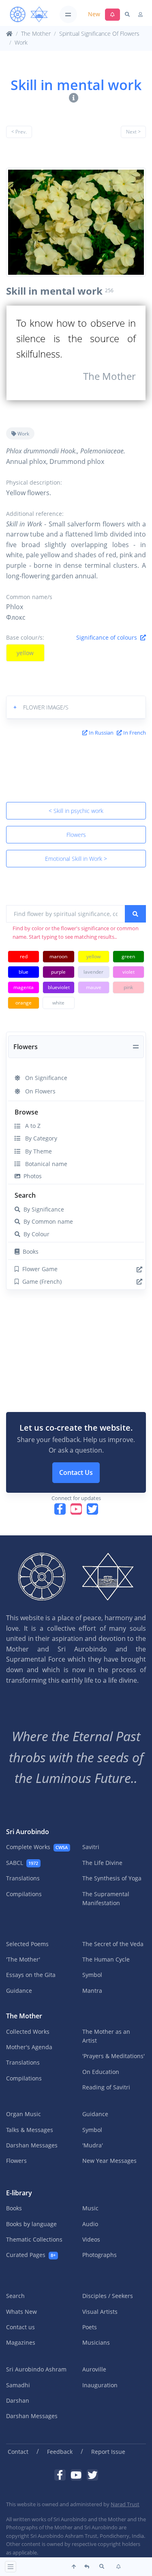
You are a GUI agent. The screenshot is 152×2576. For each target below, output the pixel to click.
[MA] (29, 15)
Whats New (21, 2312)
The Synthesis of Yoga (112, 1878)
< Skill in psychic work (76, 811)
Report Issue (108, 2452)
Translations (23, 1878)
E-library (19, 2193)
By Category (39, 1138)
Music (90, 2208)
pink (128, 987)
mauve (94, 987)
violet (128, 972)
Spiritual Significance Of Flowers (99, 33)
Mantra (92, 1991)
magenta (24, 987)
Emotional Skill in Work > (76, 859)
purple (58, 972)
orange (24, 1003)
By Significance (42, 1209)
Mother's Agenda (29, 2047)
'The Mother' (23, 1959)
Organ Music (24, 2114)
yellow (25, 653)
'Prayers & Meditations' (113, 2056)
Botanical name (44, 1164)
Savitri (91, 1847)
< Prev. (19, 132)
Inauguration (100, 2385)
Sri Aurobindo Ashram (36, 2369)
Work (21, 42)
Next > (133, 132)
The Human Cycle (106, 1959)
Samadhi (18, 2385)
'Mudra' (93, 2145)
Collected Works (28, 2032)
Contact (18, 2452)
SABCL (22, 1863)
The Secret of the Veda (113, 1944)
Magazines (21, 2342)
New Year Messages (109, 2161)
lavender (93, 972)
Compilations (24, 1894)
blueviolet (59, 987)
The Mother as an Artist (106, 2036)
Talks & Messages (30, 2130)
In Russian (101, 733)
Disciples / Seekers (108, 2296)
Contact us (20, 2327)
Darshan (18, 2400)
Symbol (92, 1975)
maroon (58, 956)
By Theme (36, 1151)
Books (29, 1251)
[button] (76, 707)
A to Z (30, 1126)
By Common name (47, 1221)
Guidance (19, 1991)
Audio (90, 2224)
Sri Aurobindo (28, 1832)
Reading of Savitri (106, 2087)
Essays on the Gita (31, 1975)
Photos (31, 1176)
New (94, 14)
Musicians (96, 2342)
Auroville (94, 2369)
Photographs (100, 2255)
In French (134, 733)
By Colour (35, 1234)
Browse (26, 1112)
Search (25, 1195)
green (128, 956)
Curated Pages (31, 2255)
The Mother (36, 33)
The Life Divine (102, 1863)
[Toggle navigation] (68, 14)
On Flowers (38, 1091)
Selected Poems (27, 1944)
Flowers (76, 835)
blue (24, 972)
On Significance (44, 1078)
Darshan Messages (32, 2145)
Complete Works (37, 1847)
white (58, 1003)
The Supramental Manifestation (106, 1898)
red (24, 956)
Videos (91, 2239)
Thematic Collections (34, 2239)
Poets (90, 2327)
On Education (101, 2072)
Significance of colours (108, 637)
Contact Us (76, 1472)
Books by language (31, 2224)
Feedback (60, 2452)
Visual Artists (100, 2312)
